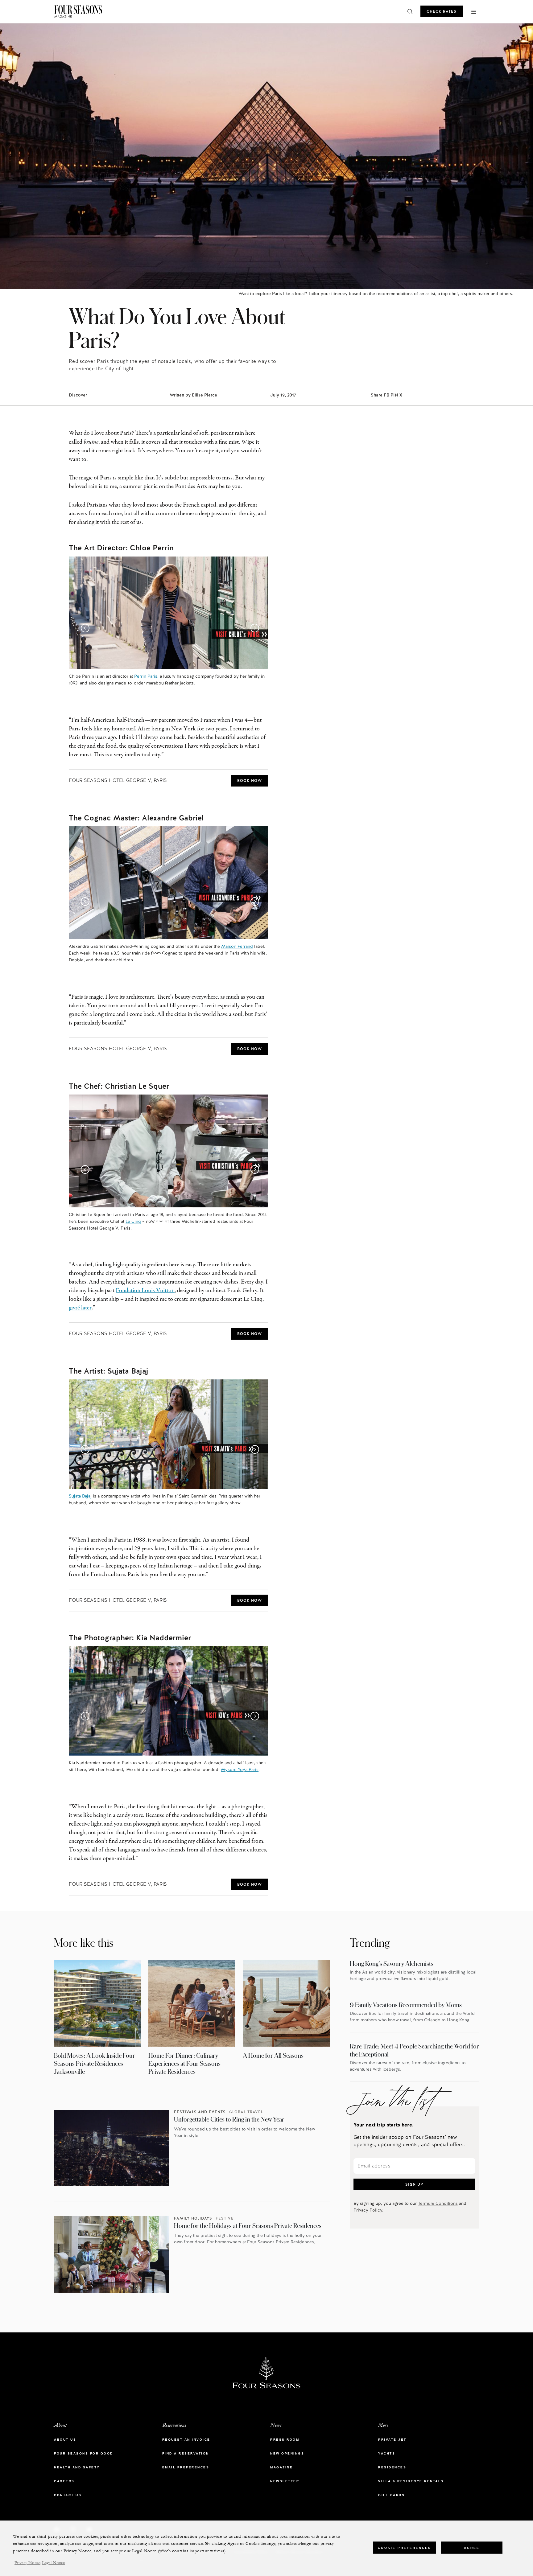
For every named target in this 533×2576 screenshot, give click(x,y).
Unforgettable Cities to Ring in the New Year (229, 2119)
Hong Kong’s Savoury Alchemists (392, 1964)
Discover (78, 395)
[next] (253, 627)
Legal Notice (53, 2563)
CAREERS (64, 2481)
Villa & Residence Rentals (411, 2481)
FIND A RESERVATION (186, 2453)
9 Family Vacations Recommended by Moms (406, 2005)
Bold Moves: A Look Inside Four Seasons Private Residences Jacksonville (95, 2063)
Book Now (250, 781)
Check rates (442, 11)
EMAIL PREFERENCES (186, 2467)
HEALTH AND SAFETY (77, 2467)
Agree (472, 2547)
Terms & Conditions (438, 2203)
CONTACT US (68, 2495)
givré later (80, 1308)
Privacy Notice (27, 2563)
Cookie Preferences (405, 2547)
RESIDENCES (392, 2467)
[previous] (84, 627)
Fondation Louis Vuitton (145, 1291)
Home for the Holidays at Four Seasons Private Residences (248, 2226)
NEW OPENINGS (287, 2453)
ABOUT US (65, 2440)
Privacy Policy (368, 2210)
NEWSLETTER (285, 2481)
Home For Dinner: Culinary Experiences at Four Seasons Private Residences (184, 2063)
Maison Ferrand (237, 946)
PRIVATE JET (392, 2440)
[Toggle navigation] (474, 11)
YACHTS (387, 2453)
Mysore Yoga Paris (240, 1769)
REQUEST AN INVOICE (186, 2440)
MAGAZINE (281, 2467)
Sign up (414, 2184)
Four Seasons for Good (84, 2453)
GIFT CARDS (391, 2495)
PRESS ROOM (285, 2440)
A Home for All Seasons (273, 2055)
